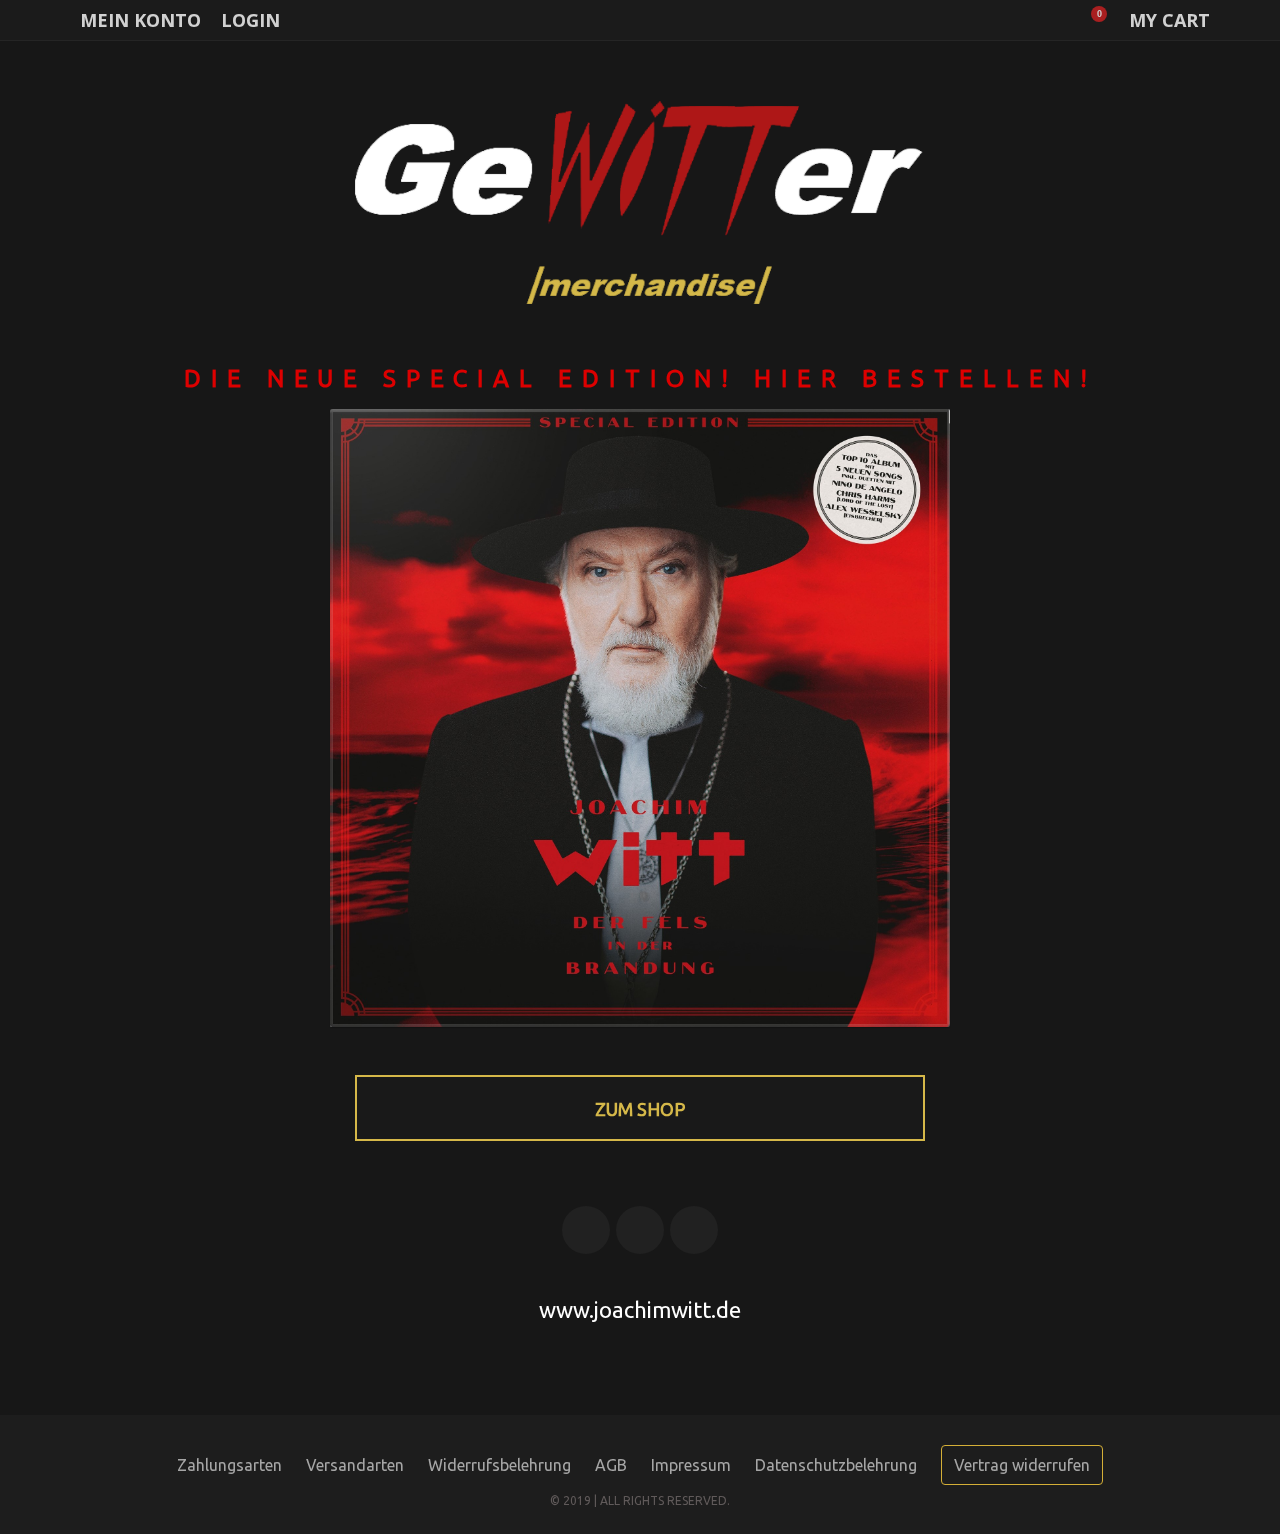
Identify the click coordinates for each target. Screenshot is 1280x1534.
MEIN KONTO (140, 20)
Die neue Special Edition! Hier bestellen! (640, 378)
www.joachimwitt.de (640, 1309)
